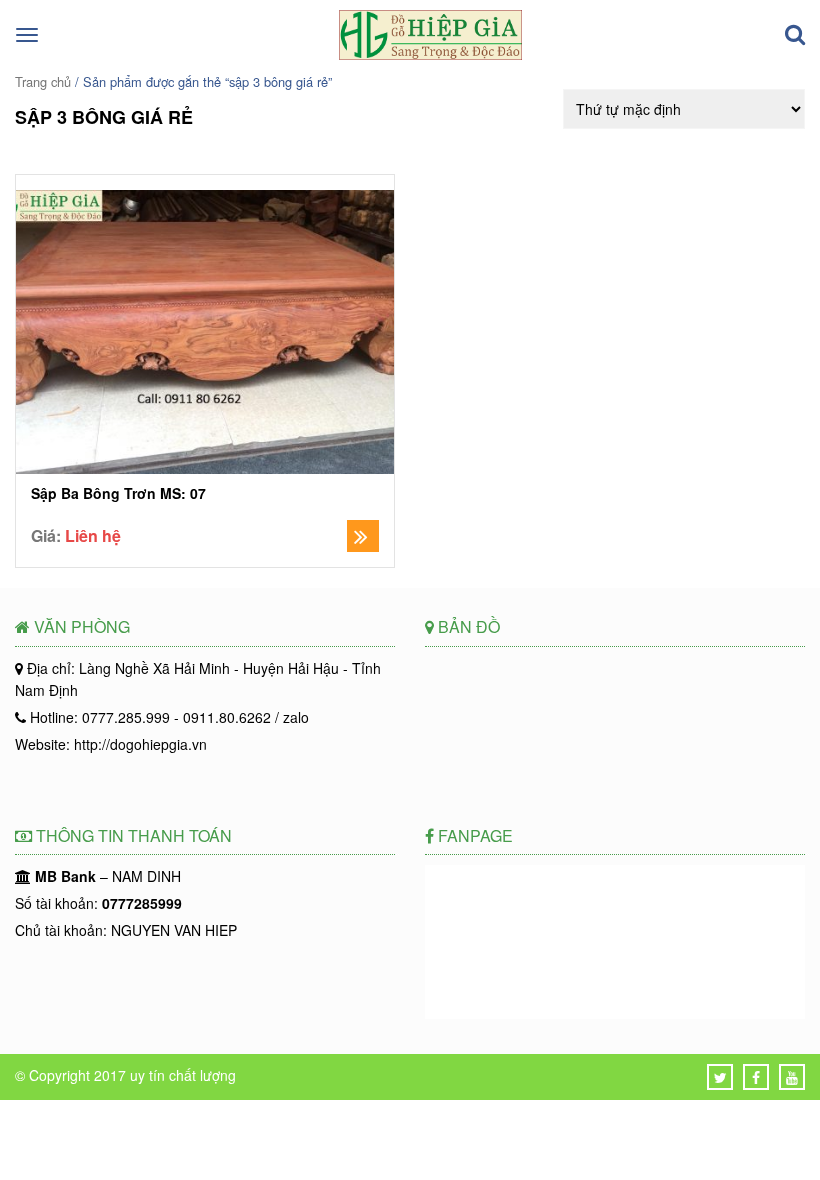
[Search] (795, 35)
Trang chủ (43, 81)
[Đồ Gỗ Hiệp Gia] (430, 54)
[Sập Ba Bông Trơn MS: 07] (205, 334)
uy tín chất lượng (183, 1075)
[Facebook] (756, 1077)
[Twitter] (720, 1077)
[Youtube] (792, 1077)
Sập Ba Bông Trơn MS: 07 (118, 493)
